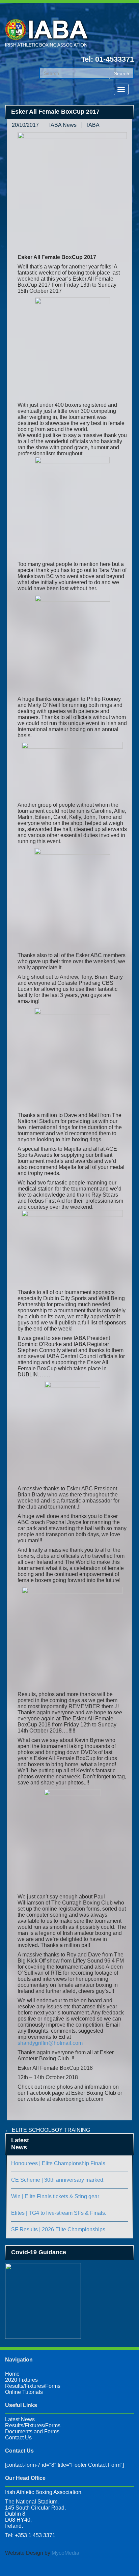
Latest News (20, 2419)
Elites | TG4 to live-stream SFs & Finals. (59, 2213)
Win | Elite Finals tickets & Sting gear (55, 2196)
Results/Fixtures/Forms (33, 2386)
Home (12, 2374)
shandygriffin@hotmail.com (50, 2043)
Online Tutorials (24, 2392)
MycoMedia (65, 2553)
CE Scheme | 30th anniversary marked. (58, 2180)
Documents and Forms (32, 2431)
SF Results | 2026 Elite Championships (58, 2229)
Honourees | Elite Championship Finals (58, 2163)
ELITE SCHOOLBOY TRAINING (48, 2130)
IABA (93, 125)
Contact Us (18, 2438)
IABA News (63, 125)
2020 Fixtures (21, 2380)
